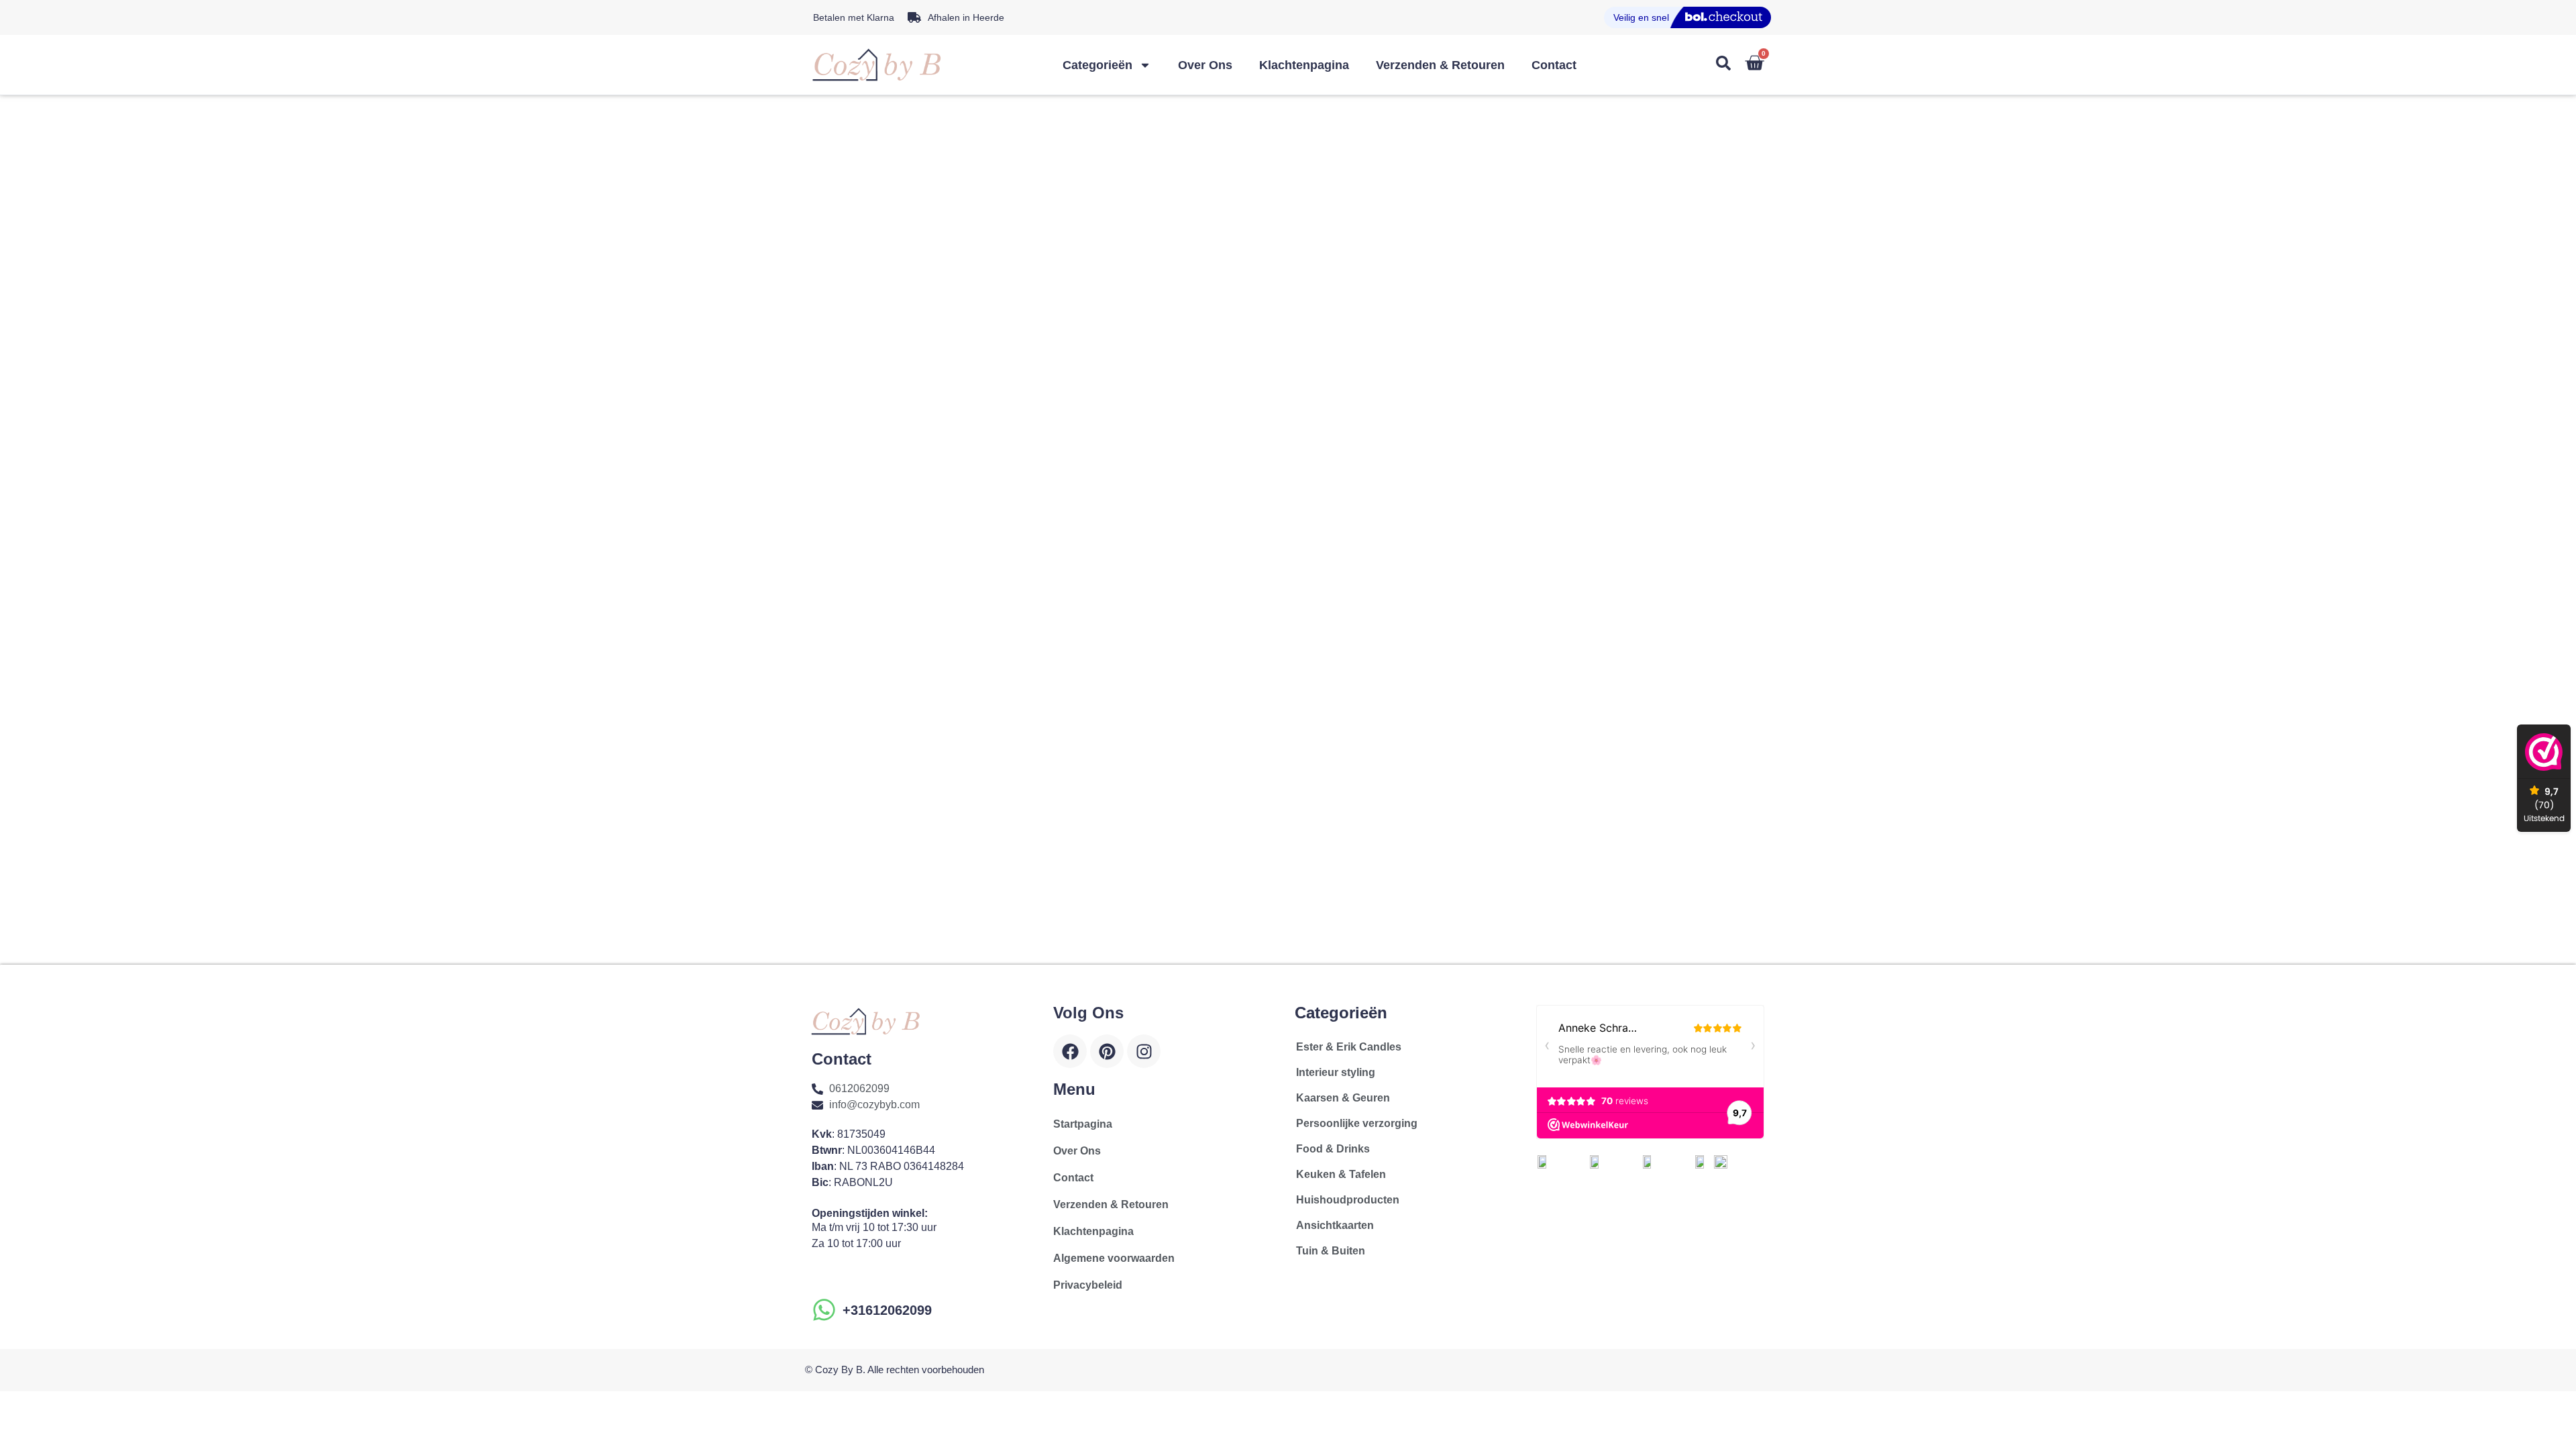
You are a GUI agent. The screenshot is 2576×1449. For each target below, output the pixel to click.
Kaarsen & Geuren (1343, 1098)
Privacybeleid (1088, 1285)
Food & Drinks (1333, 1149)
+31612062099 (887, 1310)
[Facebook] (1070, 1051)
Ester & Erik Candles (1349, 1047)
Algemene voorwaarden (1114, 1258)
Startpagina (1083, 1124)
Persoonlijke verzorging (1357, 1123)
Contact (1554, 65)
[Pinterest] (1107, 1051)
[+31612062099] (824, 1310)
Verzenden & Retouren (1440, 65)
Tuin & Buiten (1331, 1251)
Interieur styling (1336, 1072)
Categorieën (1097, 65)
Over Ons (1205, 65)
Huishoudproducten (1348, 1200)
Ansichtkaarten (1335, 1225)
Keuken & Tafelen (1341, 1174)
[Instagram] (1144, 1051)
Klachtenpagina (1304, 65)
